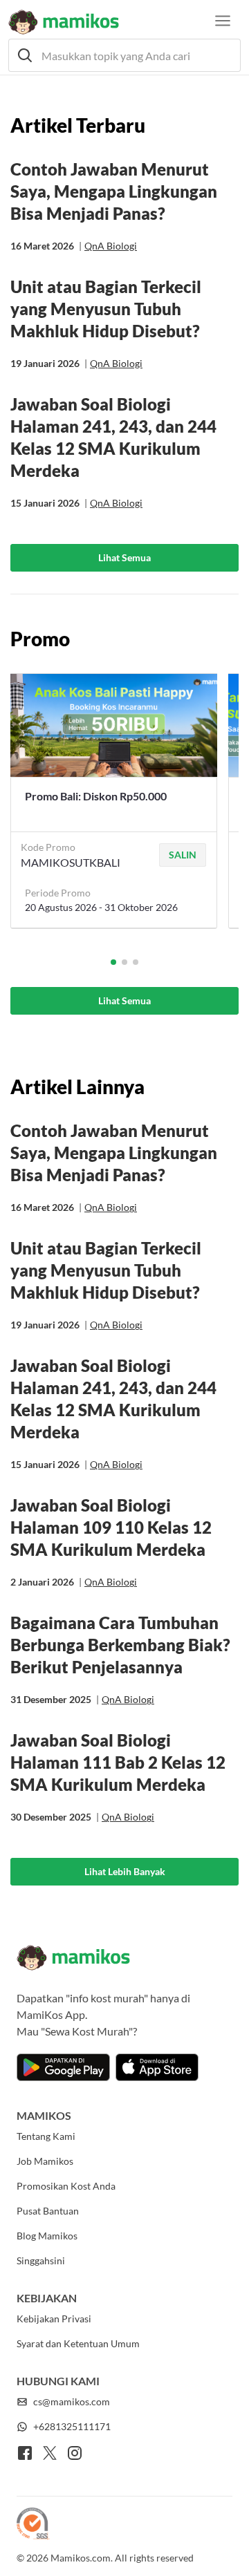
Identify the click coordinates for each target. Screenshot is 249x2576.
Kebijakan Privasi (54, 2319)
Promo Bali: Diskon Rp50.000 (96, 796)
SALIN (183, 855)
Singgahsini (41, 2260)
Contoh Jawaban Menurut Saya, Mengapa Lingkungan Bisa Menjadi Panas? (114, 191)
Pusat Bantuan (48, 2211)
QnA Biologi (111, 246)
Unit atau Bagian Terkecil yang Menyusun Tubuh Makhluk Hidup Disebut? (106, 309)
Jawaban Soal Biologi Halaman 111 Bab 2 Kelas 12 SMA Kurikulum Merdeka (118, 1762)
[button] (124, 55)
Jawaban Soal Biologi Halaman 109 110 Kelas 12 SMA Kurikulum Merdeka (111, 1527)
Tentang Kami (46, 2136)
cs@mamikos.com (72, 2401)
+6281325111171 (72, 2426)
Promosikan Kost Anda (66, 2186)
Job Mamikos (45, 2161)
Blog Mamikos (47, 2236)
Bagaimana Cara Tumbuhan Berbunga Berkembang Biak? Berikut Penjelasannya (120, 1645)
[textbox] (124, 55)
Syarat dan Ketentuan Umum (78, 2343)
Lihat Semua (124, 557)
